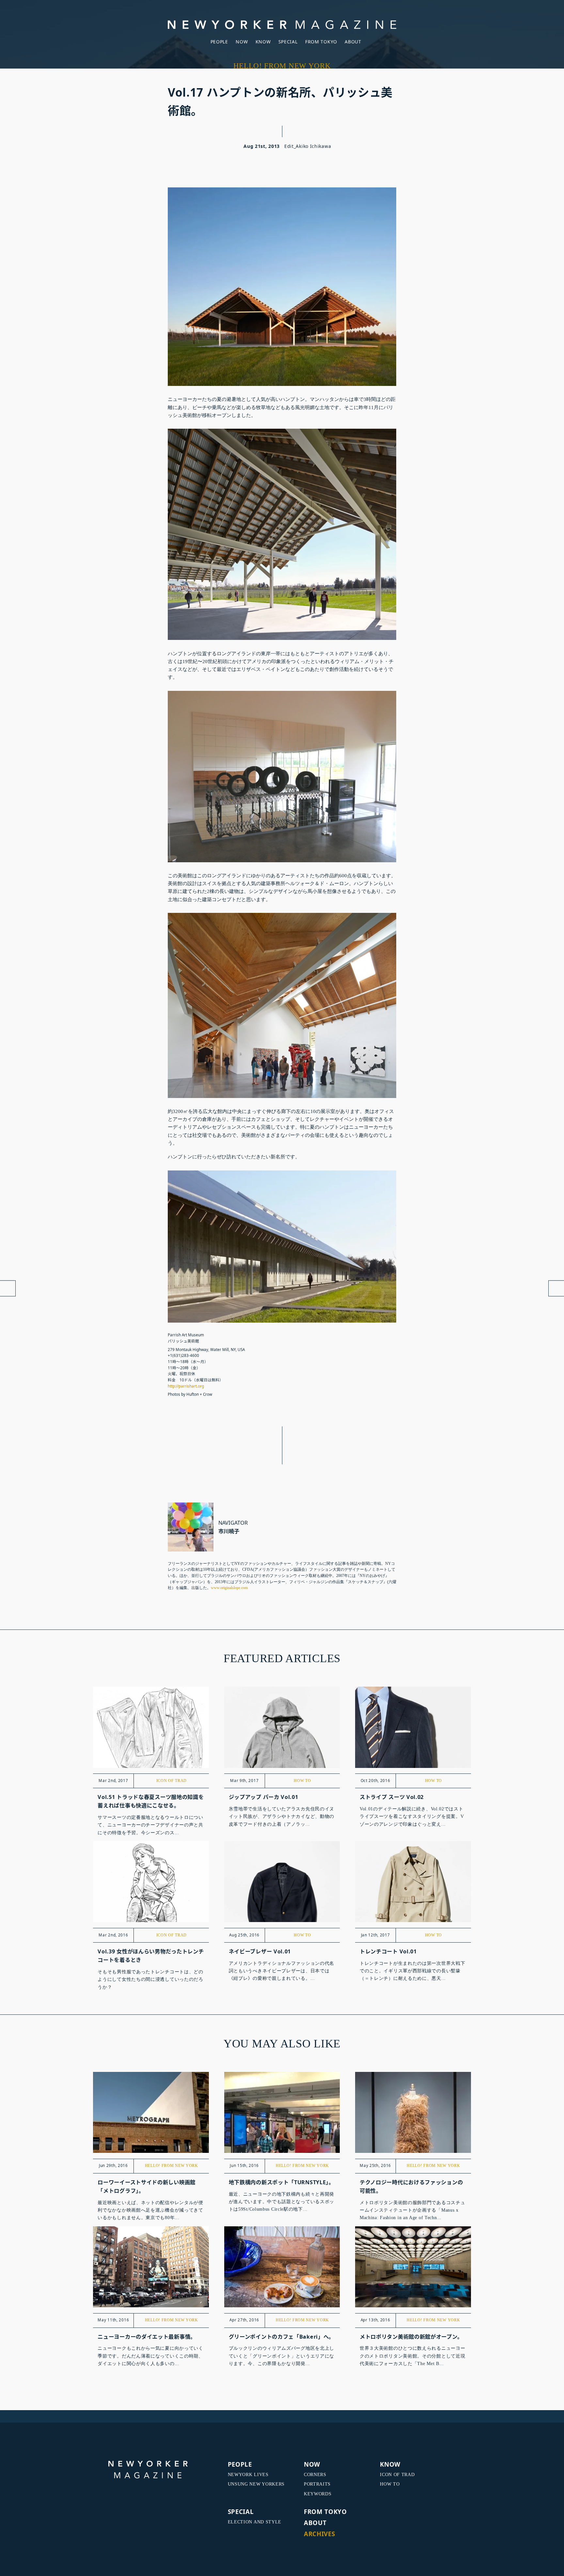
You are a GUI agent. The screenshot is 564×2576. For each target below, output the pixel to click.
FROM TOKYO (321, 42)
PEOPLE (219, 42)
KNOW (263, 42)
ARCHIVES (320, 2534)
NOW (242, 42)
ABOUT (353, 42)
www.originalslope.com (229, 1588)
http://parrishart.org (186, 1386)
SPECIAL (288, 42)
